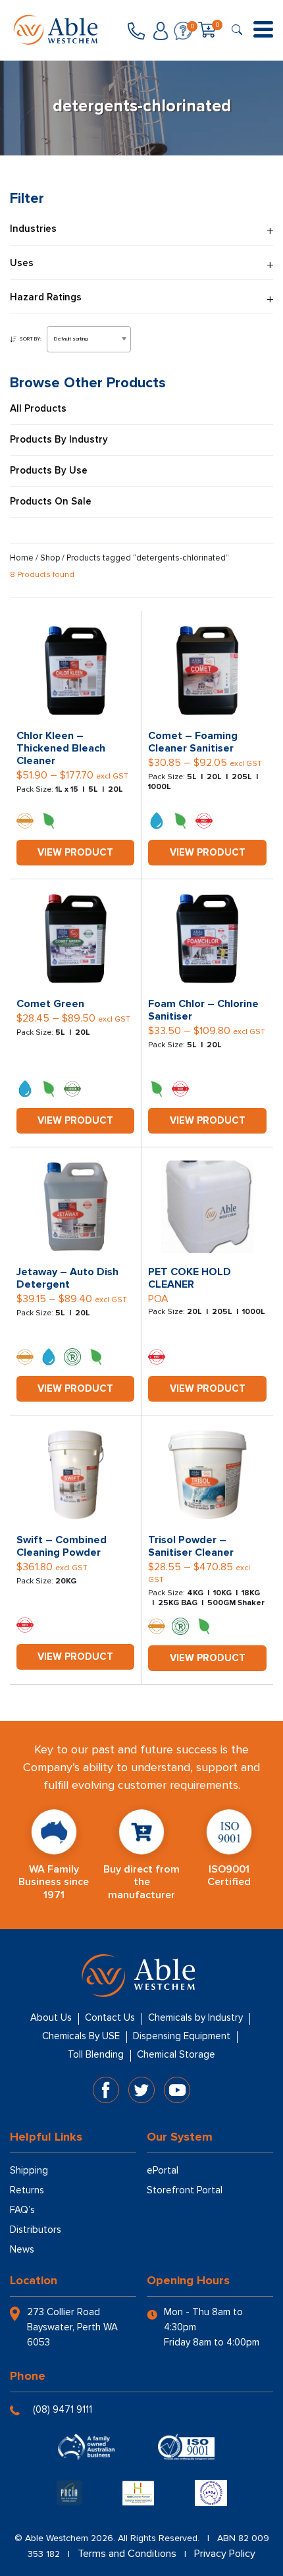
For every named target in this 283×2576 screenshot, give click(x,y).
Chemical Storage (176, 2054)
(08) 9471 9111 (63, 2409)
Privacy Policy (225, 2554)
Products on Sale (51, 502)
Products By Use (49, 471)
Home (22, 558)
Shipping (29, 2170)
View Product (75, 852)
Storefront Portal (185, 2190)
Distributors (36, 2230)
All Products (38, 409)
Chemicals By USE (81, 2036)
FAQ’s (22, 2210)
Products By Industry (59, 440)
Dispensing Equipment (182, 2036)
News (22, 2249)
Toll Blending (96, 2054)
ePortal (163, 2170)
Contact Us (110, 2017)
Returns (27, 2190)
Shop (50, 558)
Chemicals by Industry (195, 2017)
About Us (51, 2017)
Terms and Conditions (127, 2554)
